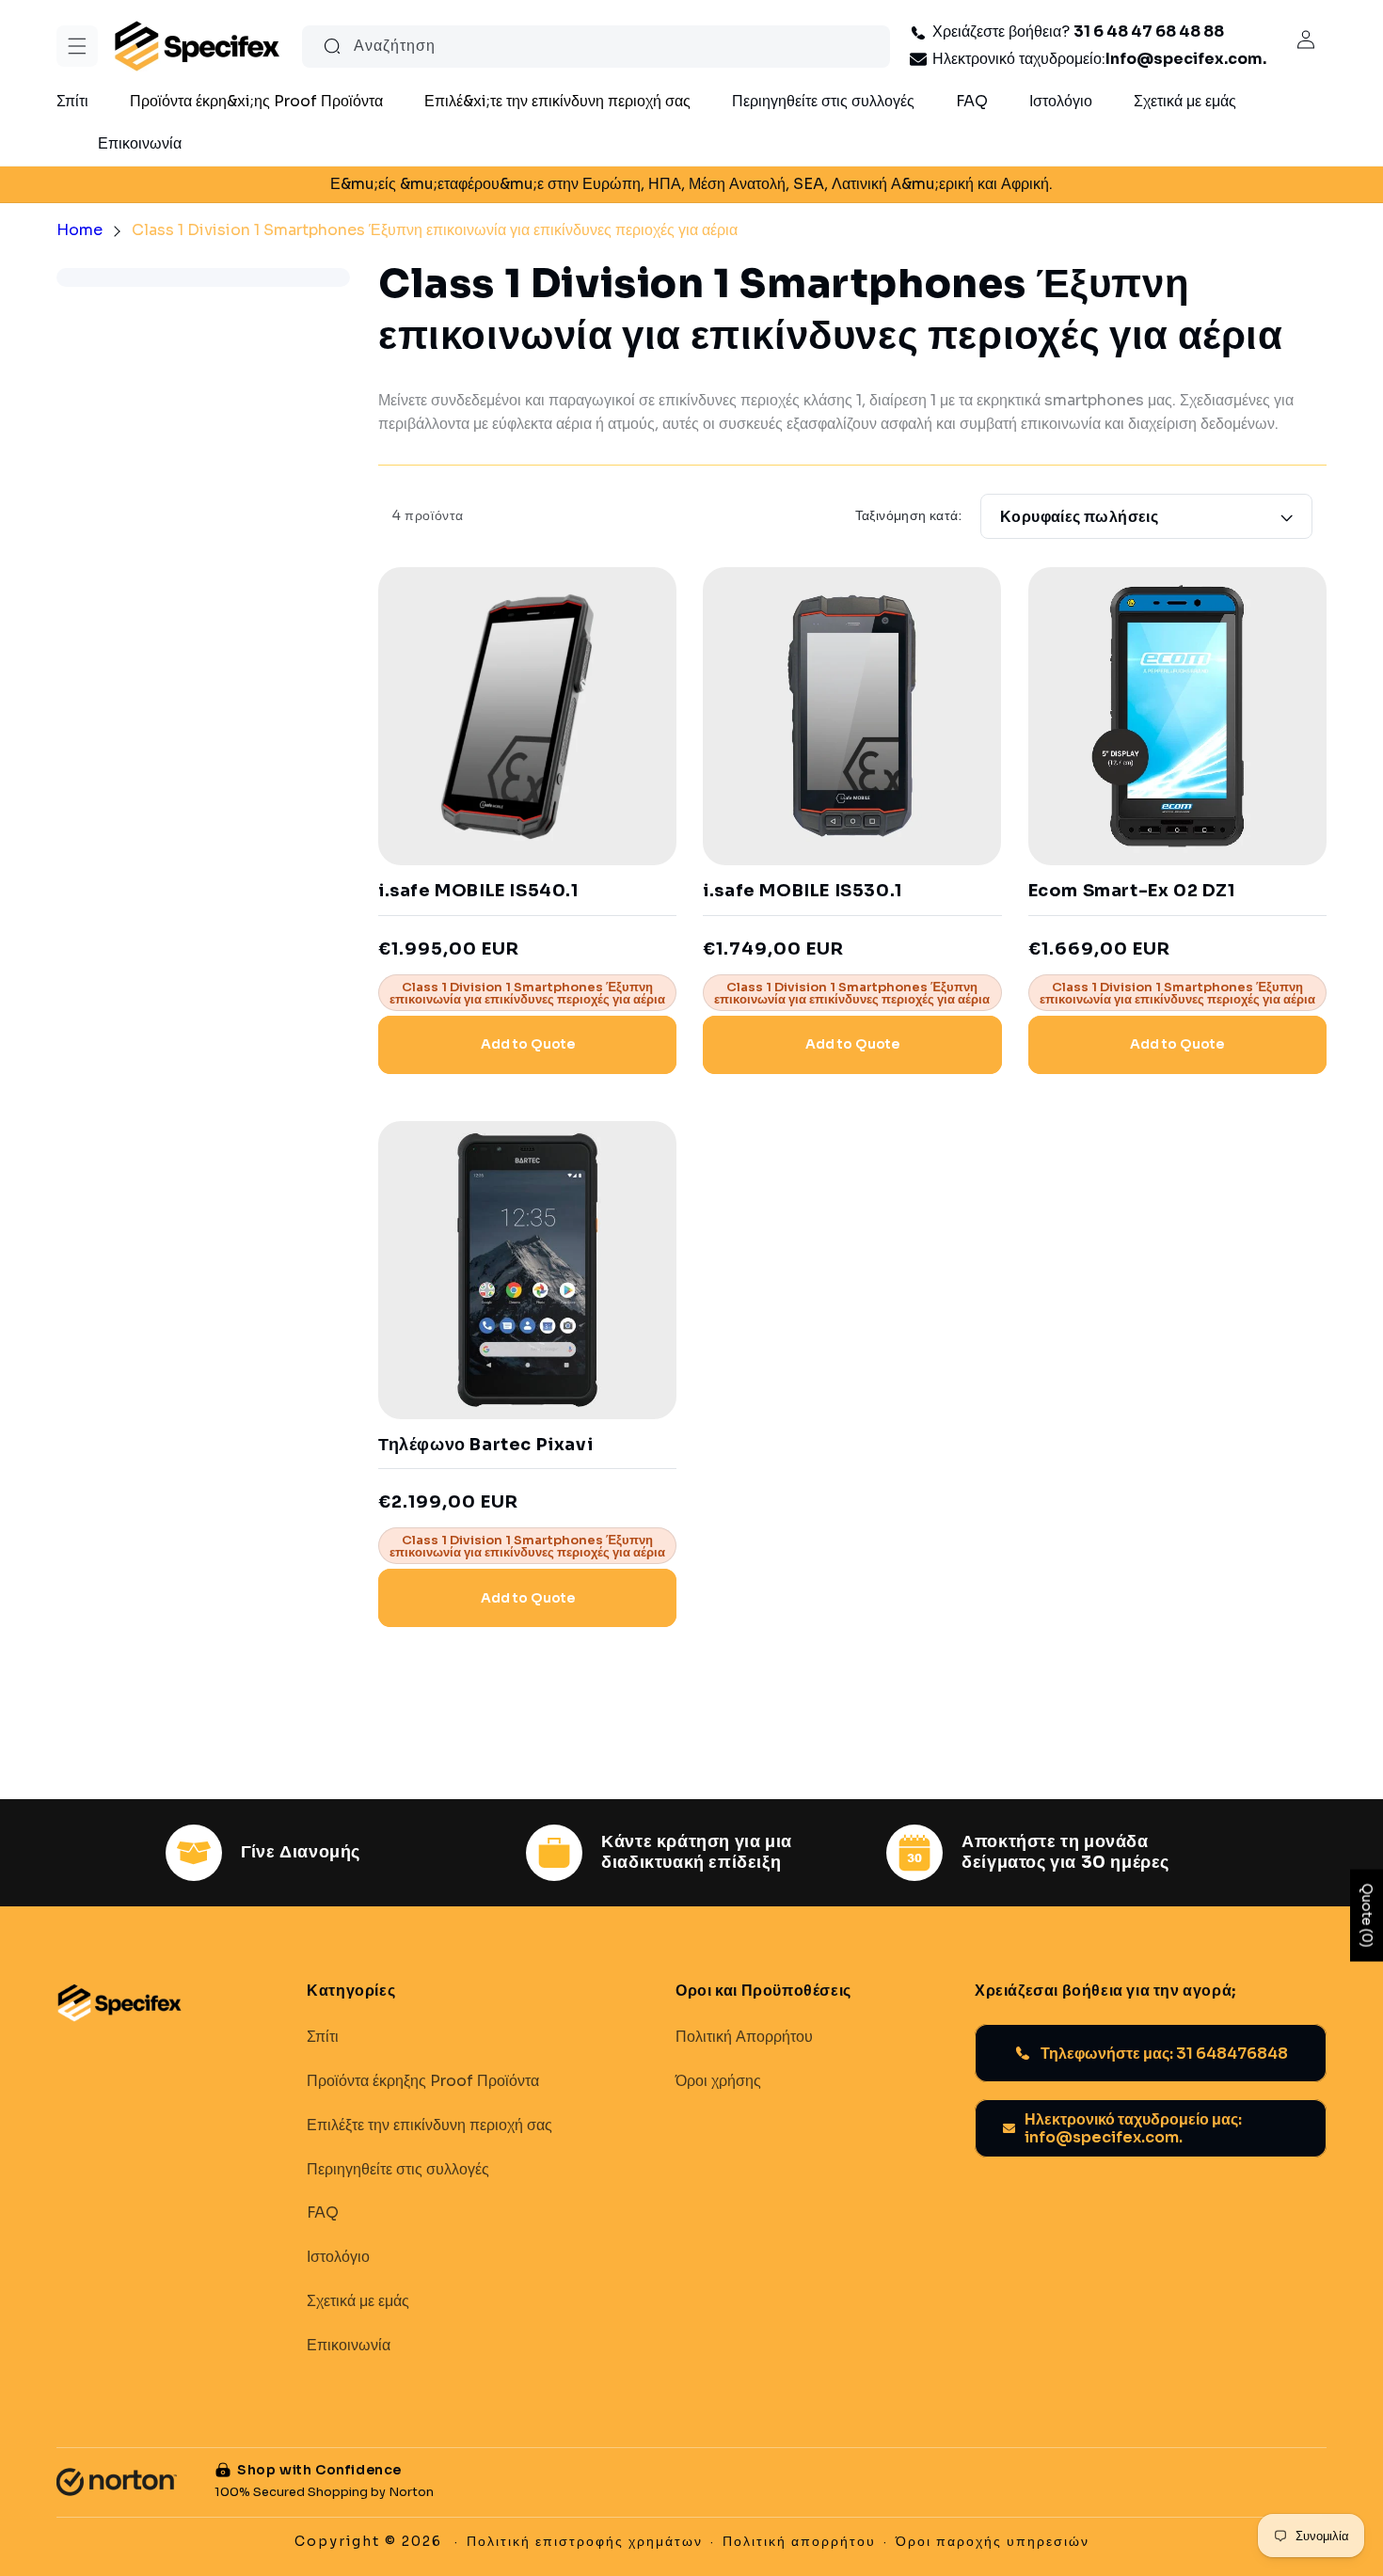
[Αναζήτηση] (332, 46)
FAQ (323, 2213)
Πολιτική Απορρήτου (744, 2037)
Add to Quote (528, 1044)
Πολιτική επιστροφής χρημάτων (585, 2541)
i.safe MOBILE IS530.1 (803, 891)
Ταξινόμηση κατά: (908, 515)
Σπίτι (323, 2037)
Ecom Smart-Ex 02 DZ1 (1132, 891)
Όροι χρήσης (718, 2080)
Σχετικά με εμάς (358, 2300)
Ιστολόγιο (338, 2257)
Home (79, 230)
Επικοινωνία (349, 2345)
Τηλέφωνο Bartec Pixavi (485, 1445)
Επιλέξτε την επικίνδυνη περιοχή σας (429, 2125)
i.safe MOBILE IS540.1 (478, 891)
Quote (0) (1367, 1916)
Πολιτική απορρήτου (799, 2541)
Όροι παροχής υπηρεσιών (993, 2541)
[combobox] (596, 47)
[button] (77, 46)
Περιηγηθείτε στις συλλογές (398, 2169)
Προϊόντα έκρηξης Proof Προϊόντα (423, 2080)
